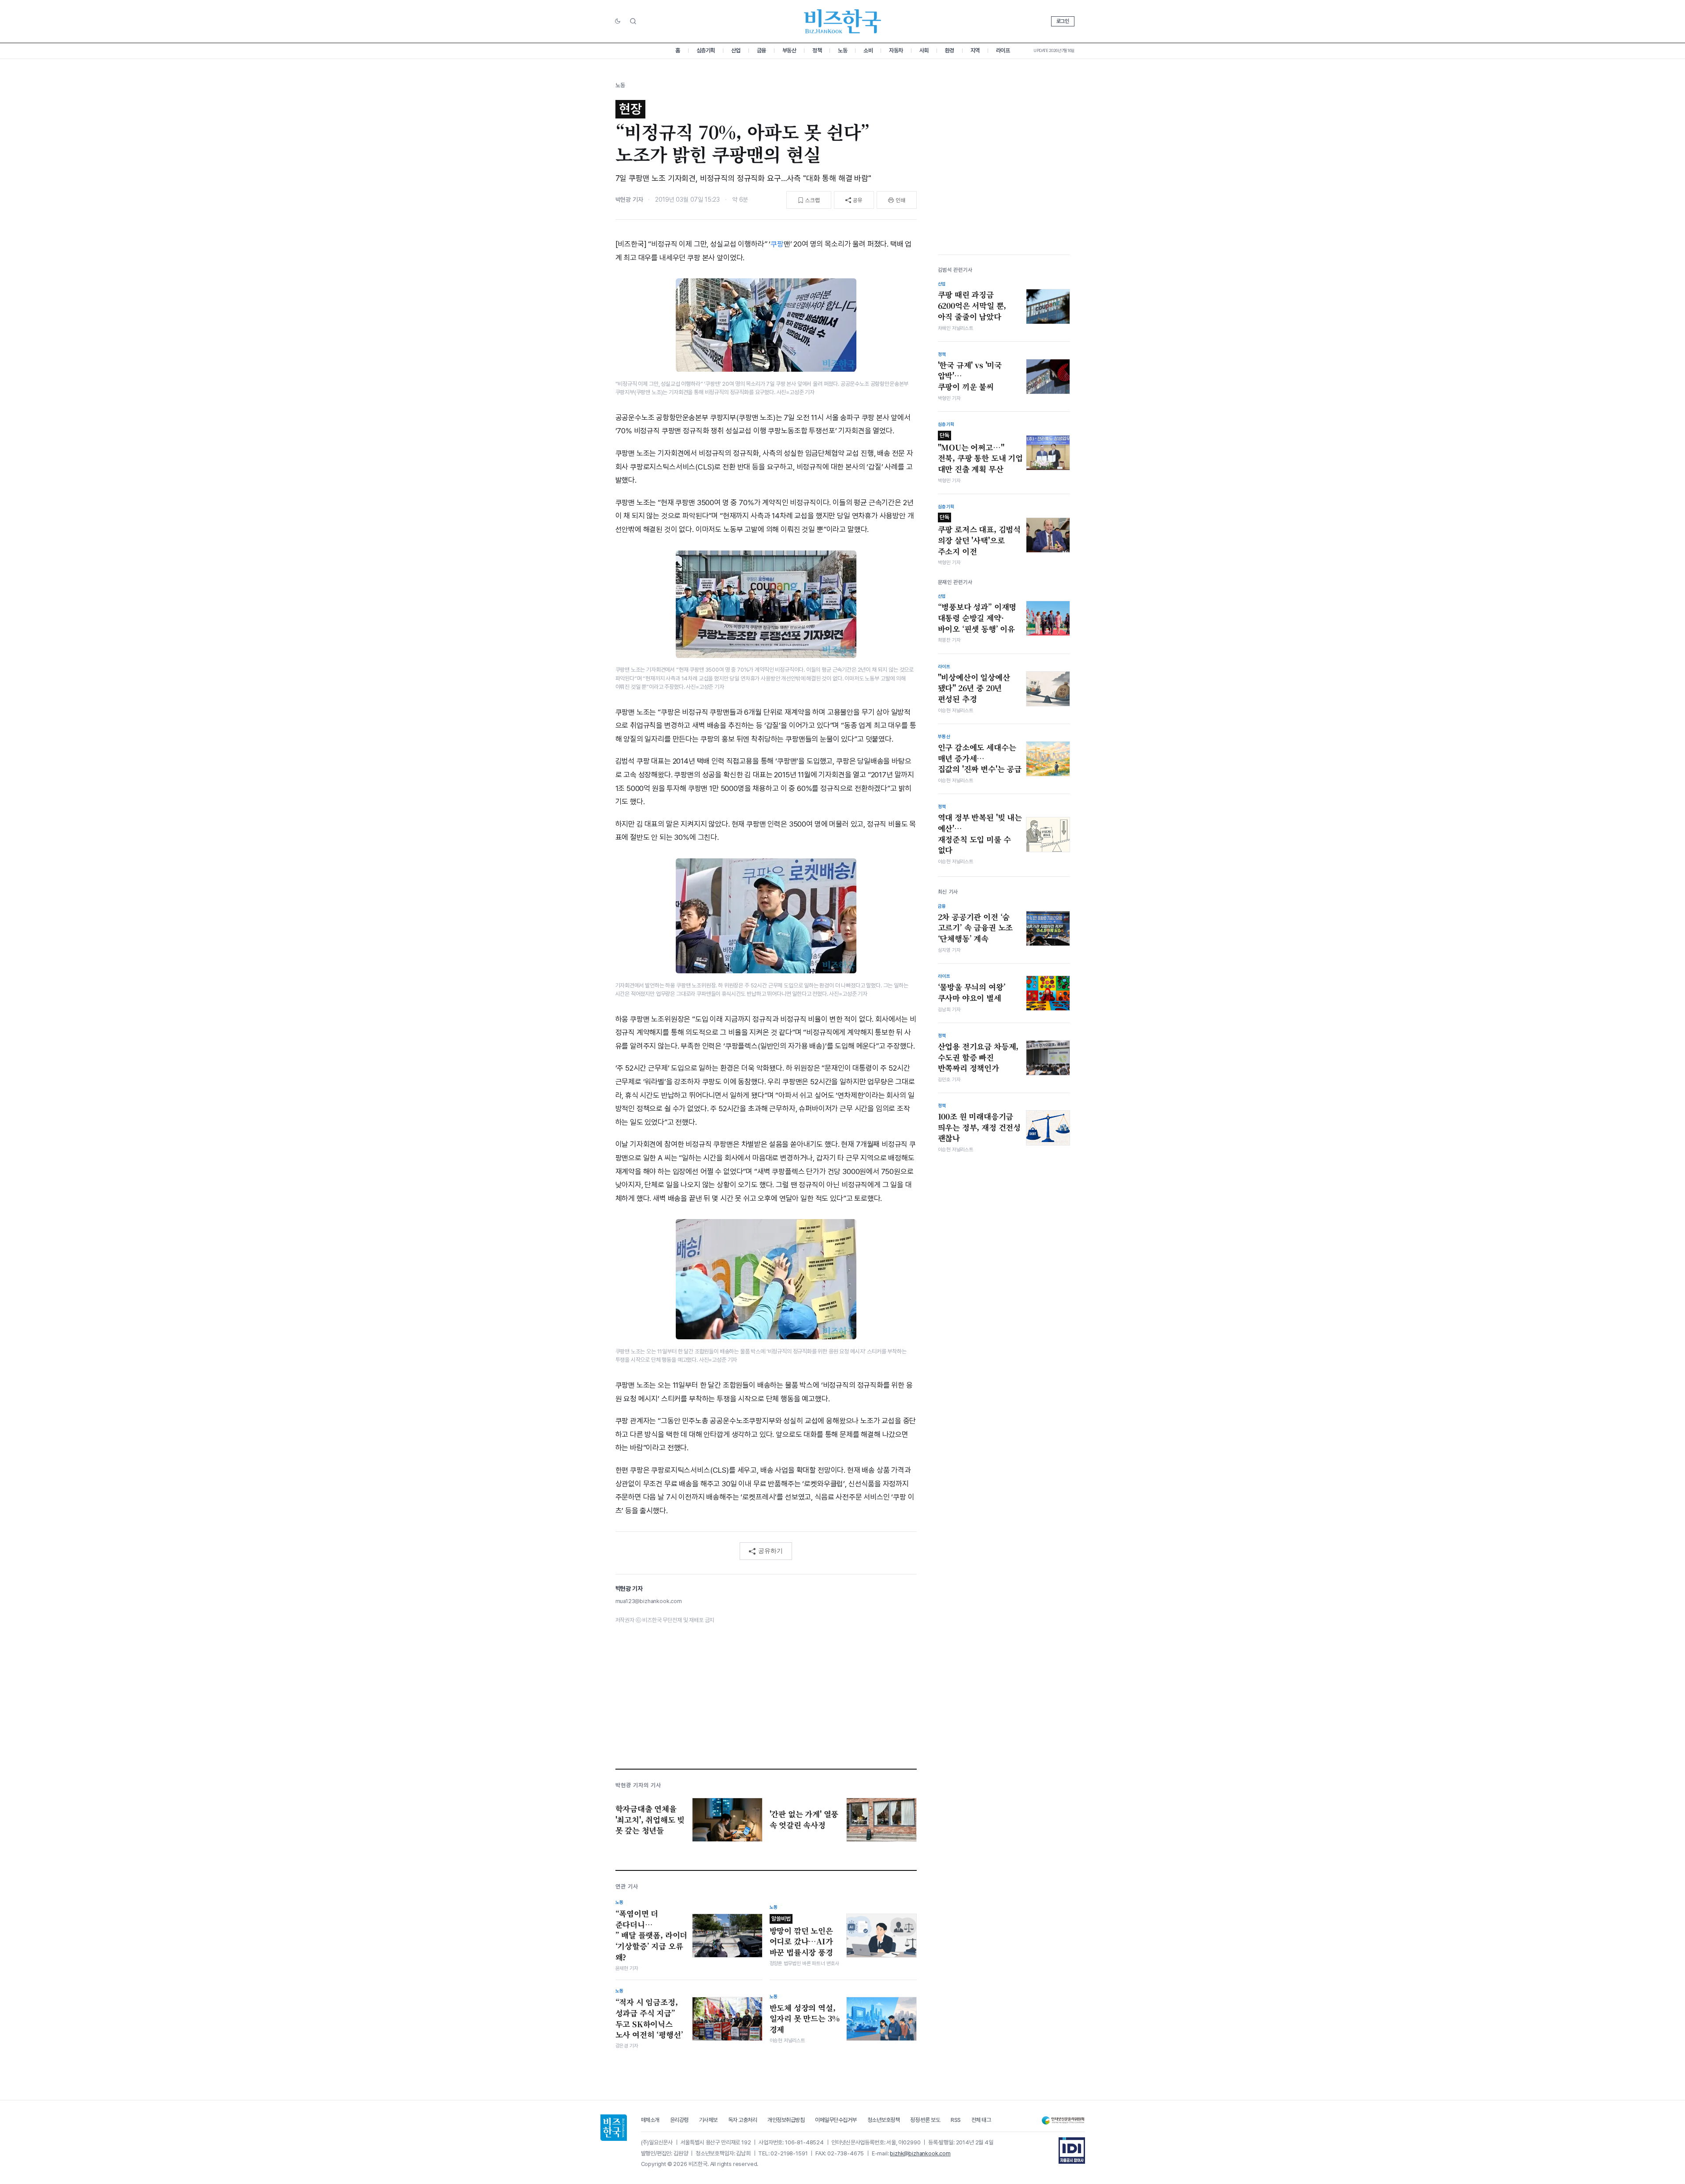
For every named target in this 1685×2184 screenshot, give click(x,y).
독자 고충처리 (743, 2120)
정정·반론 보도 (925, 2120)
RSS (956, 2120)
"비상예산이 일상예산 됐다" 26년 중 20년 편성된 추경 (974, 688)
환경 (950, 50)
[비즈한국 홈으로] (843, 21)
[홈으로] (614, 2128)
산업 (736, 50)
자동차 (896, 50)
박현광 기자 (629, 200)
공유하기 (770, 1551)
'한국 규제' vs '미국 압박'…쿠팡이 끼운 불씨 (970, 376)
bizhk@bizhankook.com (920, 2153)
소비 (868, 50)
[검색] (633, 21)
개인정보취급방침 (786, 2120)
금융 (761, 50)
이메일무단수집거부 (836, 2120)
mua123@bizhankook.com (649, 1601)
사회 (924, 50)
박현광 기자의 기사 (638, 1785)
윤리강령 (679, 2120)
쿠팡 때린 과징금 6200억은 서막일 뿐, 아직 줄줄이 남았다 (972, 305)
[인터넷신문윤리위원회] (1063, 2120)
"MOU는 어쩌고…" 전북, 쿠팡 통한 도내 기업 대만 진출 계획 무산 (980, 453)
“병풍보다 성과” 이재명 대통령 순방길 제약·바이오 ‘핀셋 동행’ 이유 (977, 618)
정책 (817, 50)
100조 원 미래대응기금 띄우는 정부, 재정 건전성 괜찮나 (980, 1127)
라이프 (1003, 50)
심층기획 (706, 50)
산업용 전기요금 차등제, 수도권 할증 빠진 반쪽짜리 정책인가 (978, 1057)
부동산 (789, 50)
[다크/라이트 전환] (618, 22)
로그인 (1063, 21)
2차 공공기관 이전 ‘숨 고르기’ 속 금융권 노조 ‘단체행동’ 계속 (976, 928)
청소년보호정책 (884, 2120)
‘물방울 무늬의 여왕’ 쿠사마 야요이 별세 (972, 992)
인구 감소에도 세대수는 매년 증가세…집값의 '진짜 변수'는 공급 (980, 758)
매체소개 (650, 2120)
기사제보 (708, 2120)
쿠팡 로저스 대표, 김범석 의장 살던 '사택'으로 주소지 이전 (980, 535)
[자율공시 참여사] (1072, 2151)
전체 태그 (981, 2120)
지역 (975, 50)
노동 (842, 50)
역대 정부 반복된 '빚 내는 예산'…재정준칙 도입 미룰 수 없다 (980, 834)
